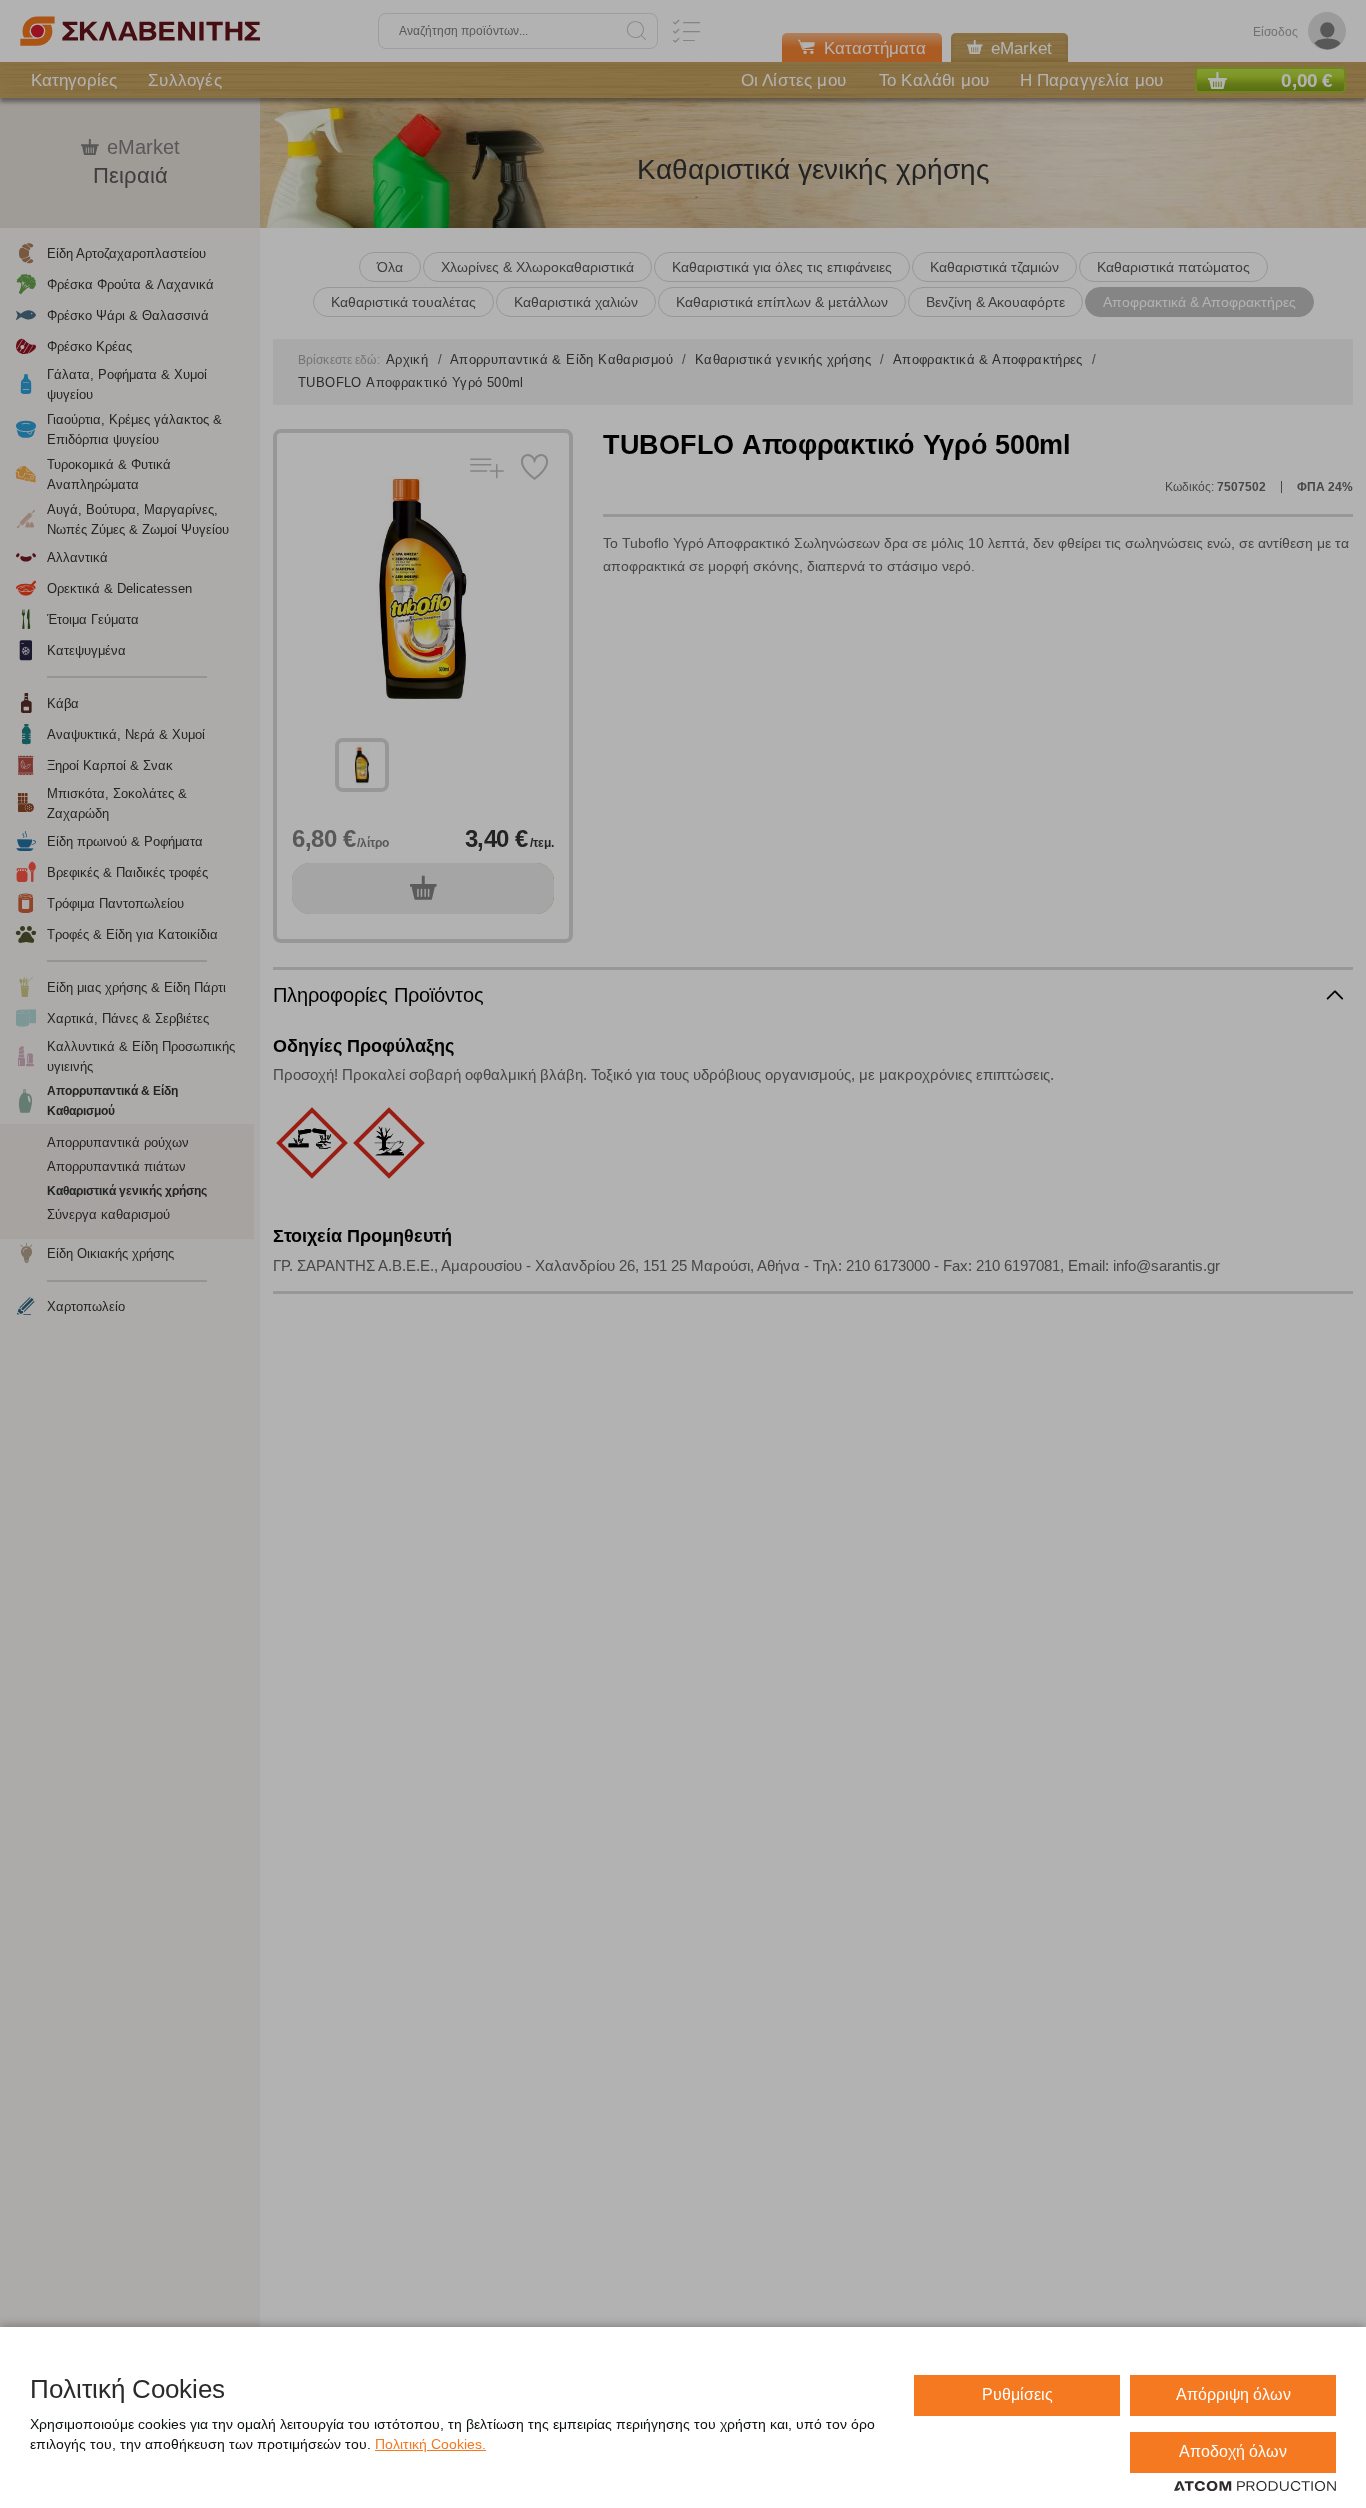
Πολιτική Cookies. (430, 2444)
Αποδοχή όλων (1233, 2451)
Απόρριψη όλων (1233, 2394)
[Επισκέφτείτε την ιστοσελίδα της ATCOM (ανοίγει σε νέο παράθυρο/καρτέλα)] (1255, 2487)
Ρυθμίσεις (1017, 2394)
